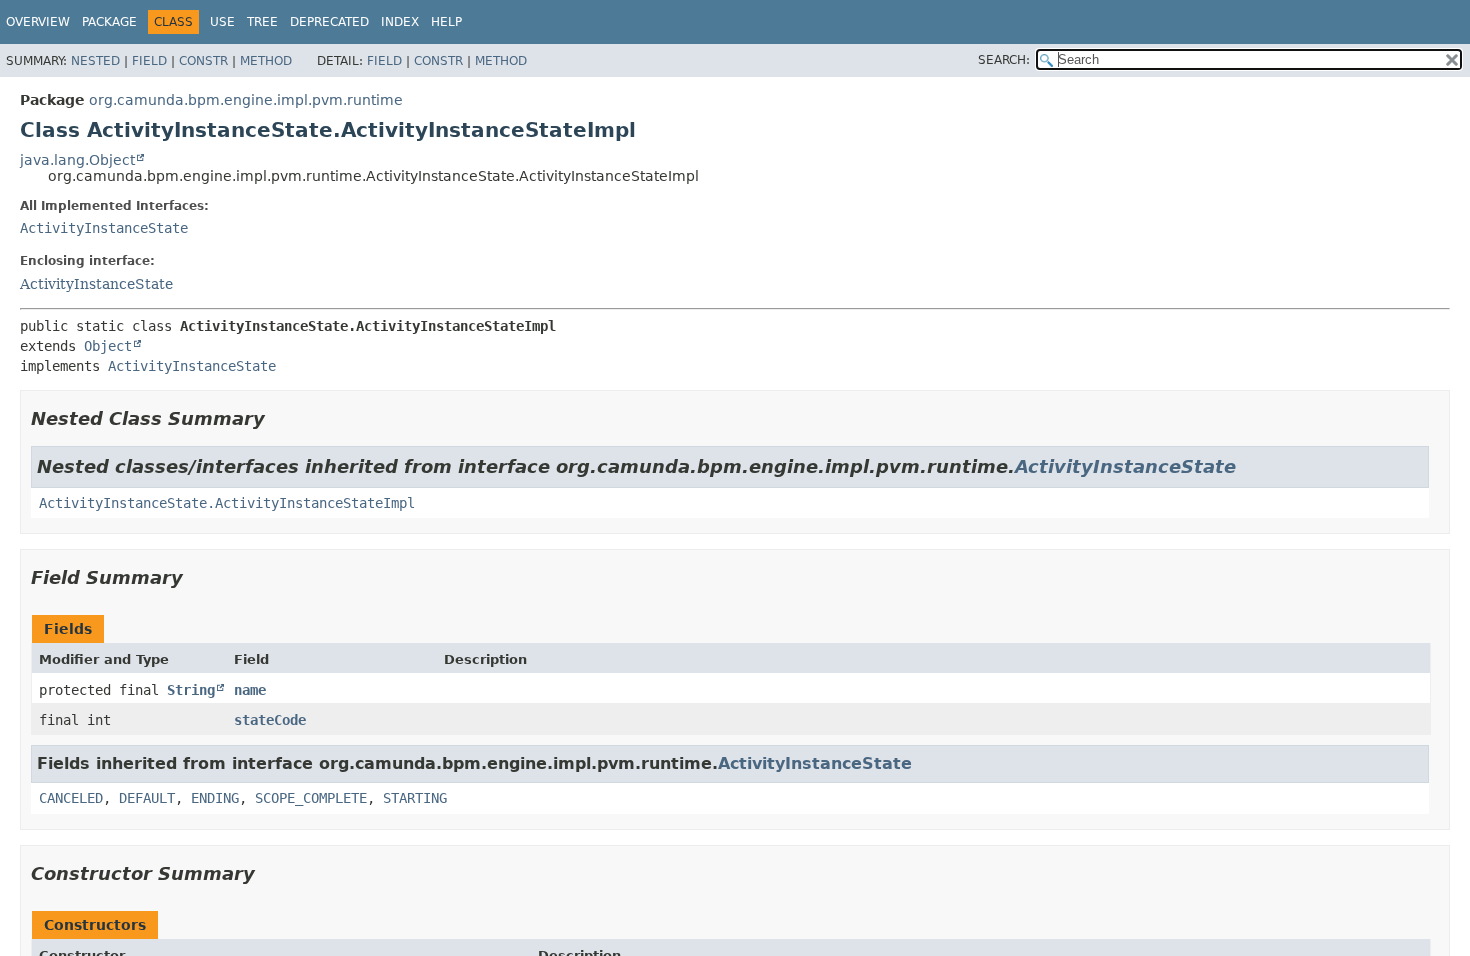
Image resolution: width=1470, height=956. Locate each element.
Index (400, 22)
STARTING (415, 798)
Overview (38, 22)
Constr (203, 61)
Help (446, 22)
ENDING (215, 798)
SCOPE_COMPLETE (311, 798)
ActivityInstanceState (104, 228)
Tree (262, 22)
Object (108, 346)
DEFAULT (147, 798)
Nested (95, 61)
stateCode (270, 720)
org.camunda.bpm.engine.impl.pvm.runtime (246, 100)
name (250, 690)
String (191, 690)
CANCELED (71, 798)
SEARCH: (1004, 60)
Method (266, 61)
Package (109, 22)
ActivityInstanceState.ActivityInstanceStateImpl (227, 503)
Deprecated (329, 22)
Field (149, 61)
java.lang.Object (77, 160)
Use (222, 22)
